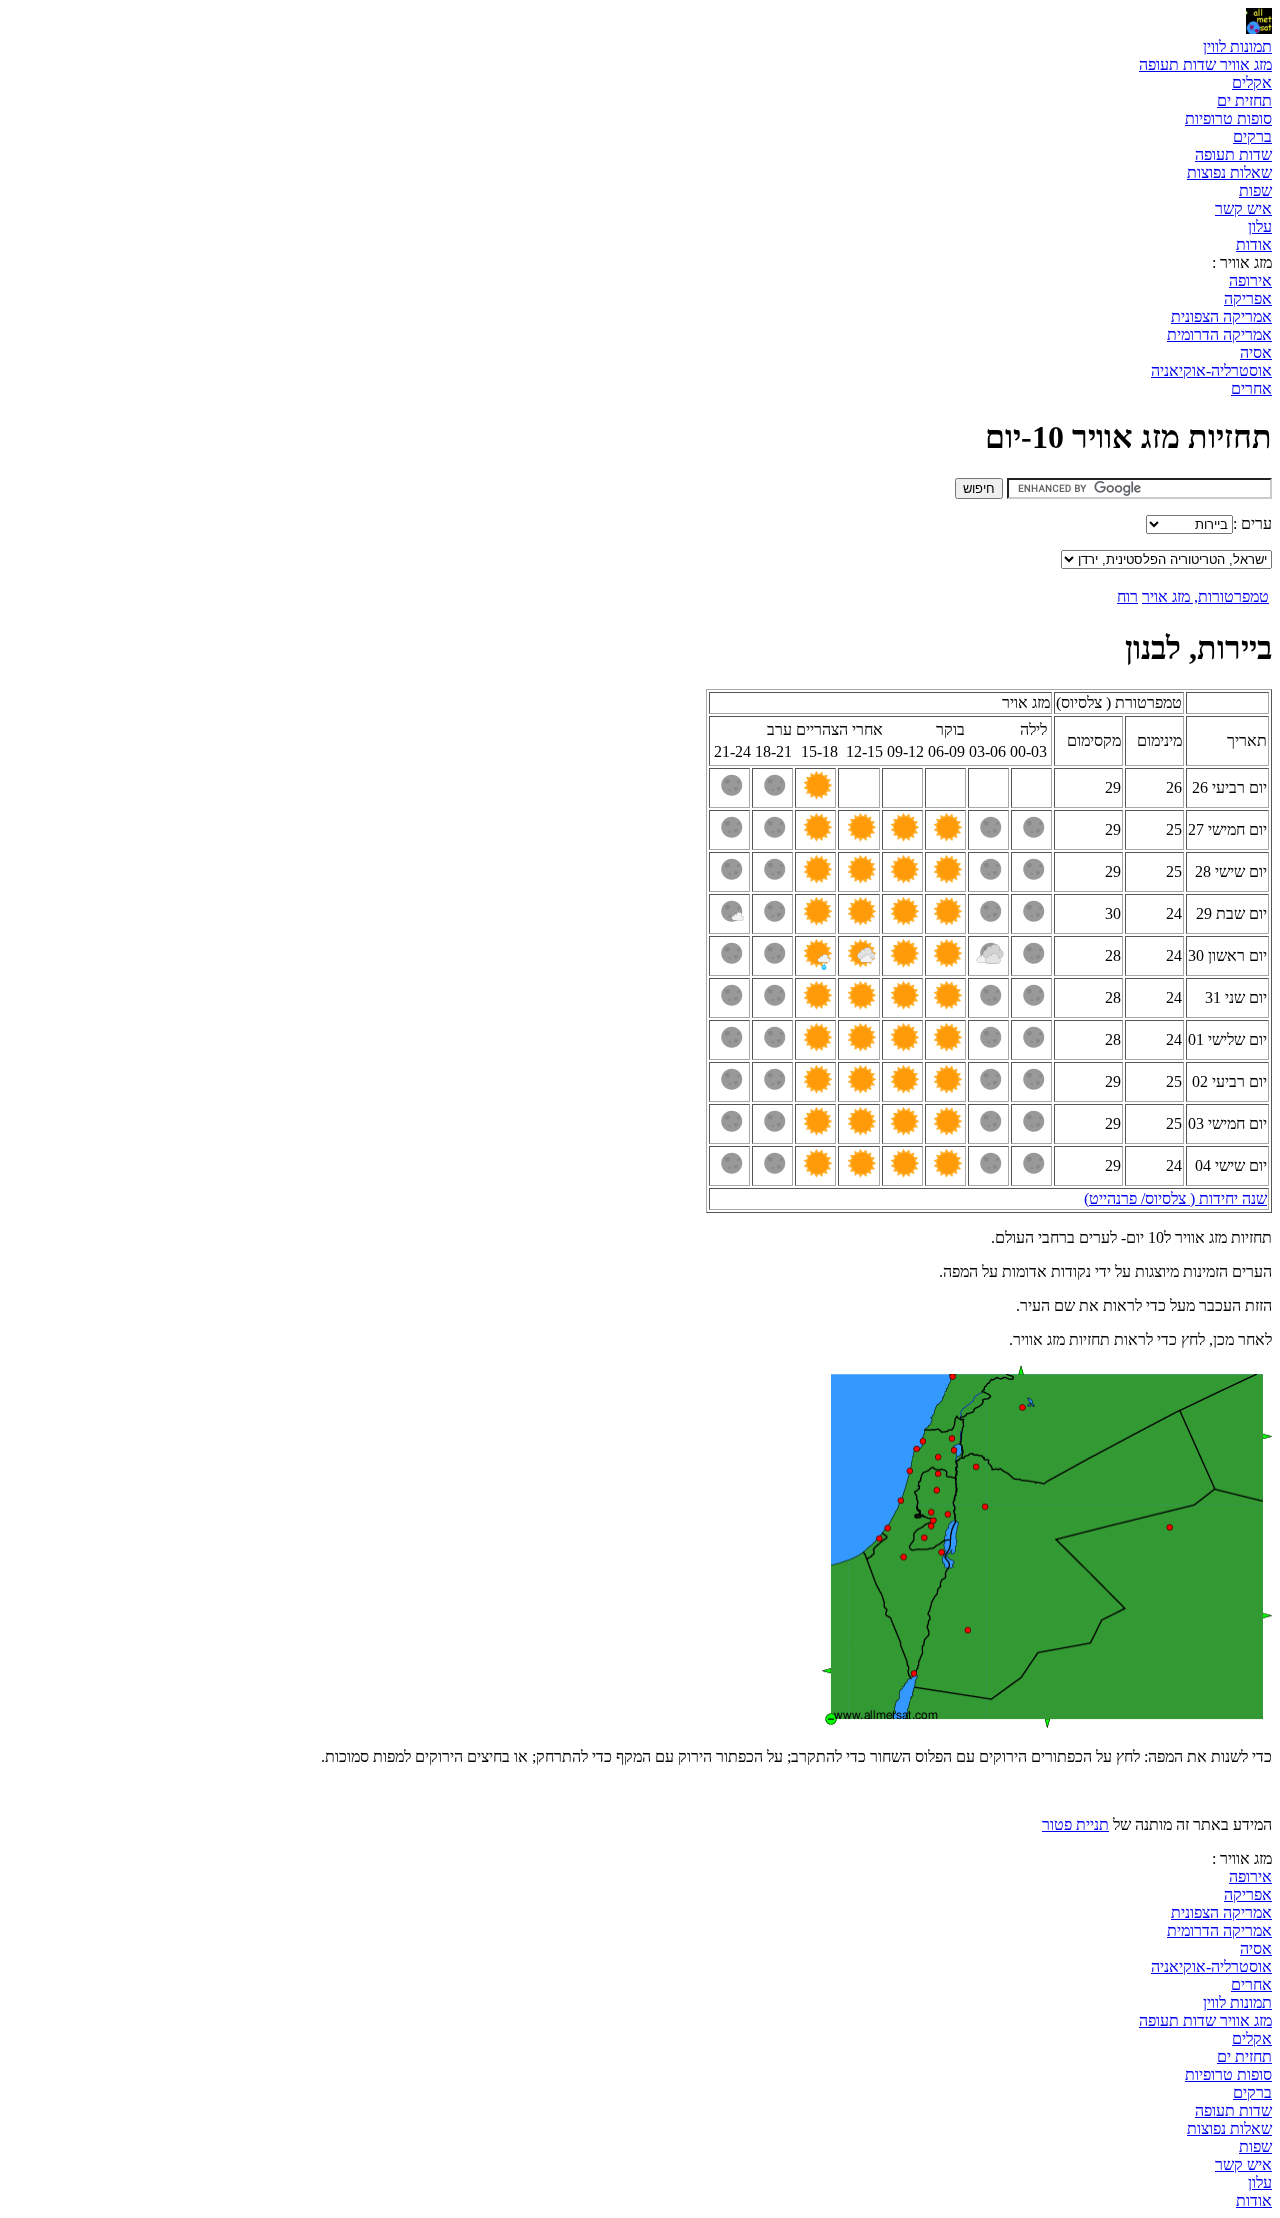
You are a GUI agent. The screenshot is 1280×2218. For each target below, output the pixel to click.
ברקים (1252, 136)
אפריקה (1248, 298)
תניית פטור (1075, 1824)
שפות (1255, 190)
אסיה (1256, 352)
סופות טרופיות (1228, 118)
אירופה (1250, 280)
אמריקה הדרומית (1219, 334)
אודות (1254, 244)
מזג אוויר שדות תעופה (1205, 64)
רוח (1127, 596)
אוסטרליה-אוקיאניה (1211, 370)
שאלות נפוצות (1229, 172)
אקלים (1252, 82)
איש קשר (1243, 208)
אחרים (1251, 388)
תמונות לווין (1237, 46)
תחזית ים (1244, 100)
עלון (1260, 226)
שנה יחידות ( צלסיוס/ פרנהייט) (1175, 1198)
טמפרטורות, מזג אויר (1205, 596)
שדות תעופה (1233, 154)
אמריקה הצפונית (1221, 316)
